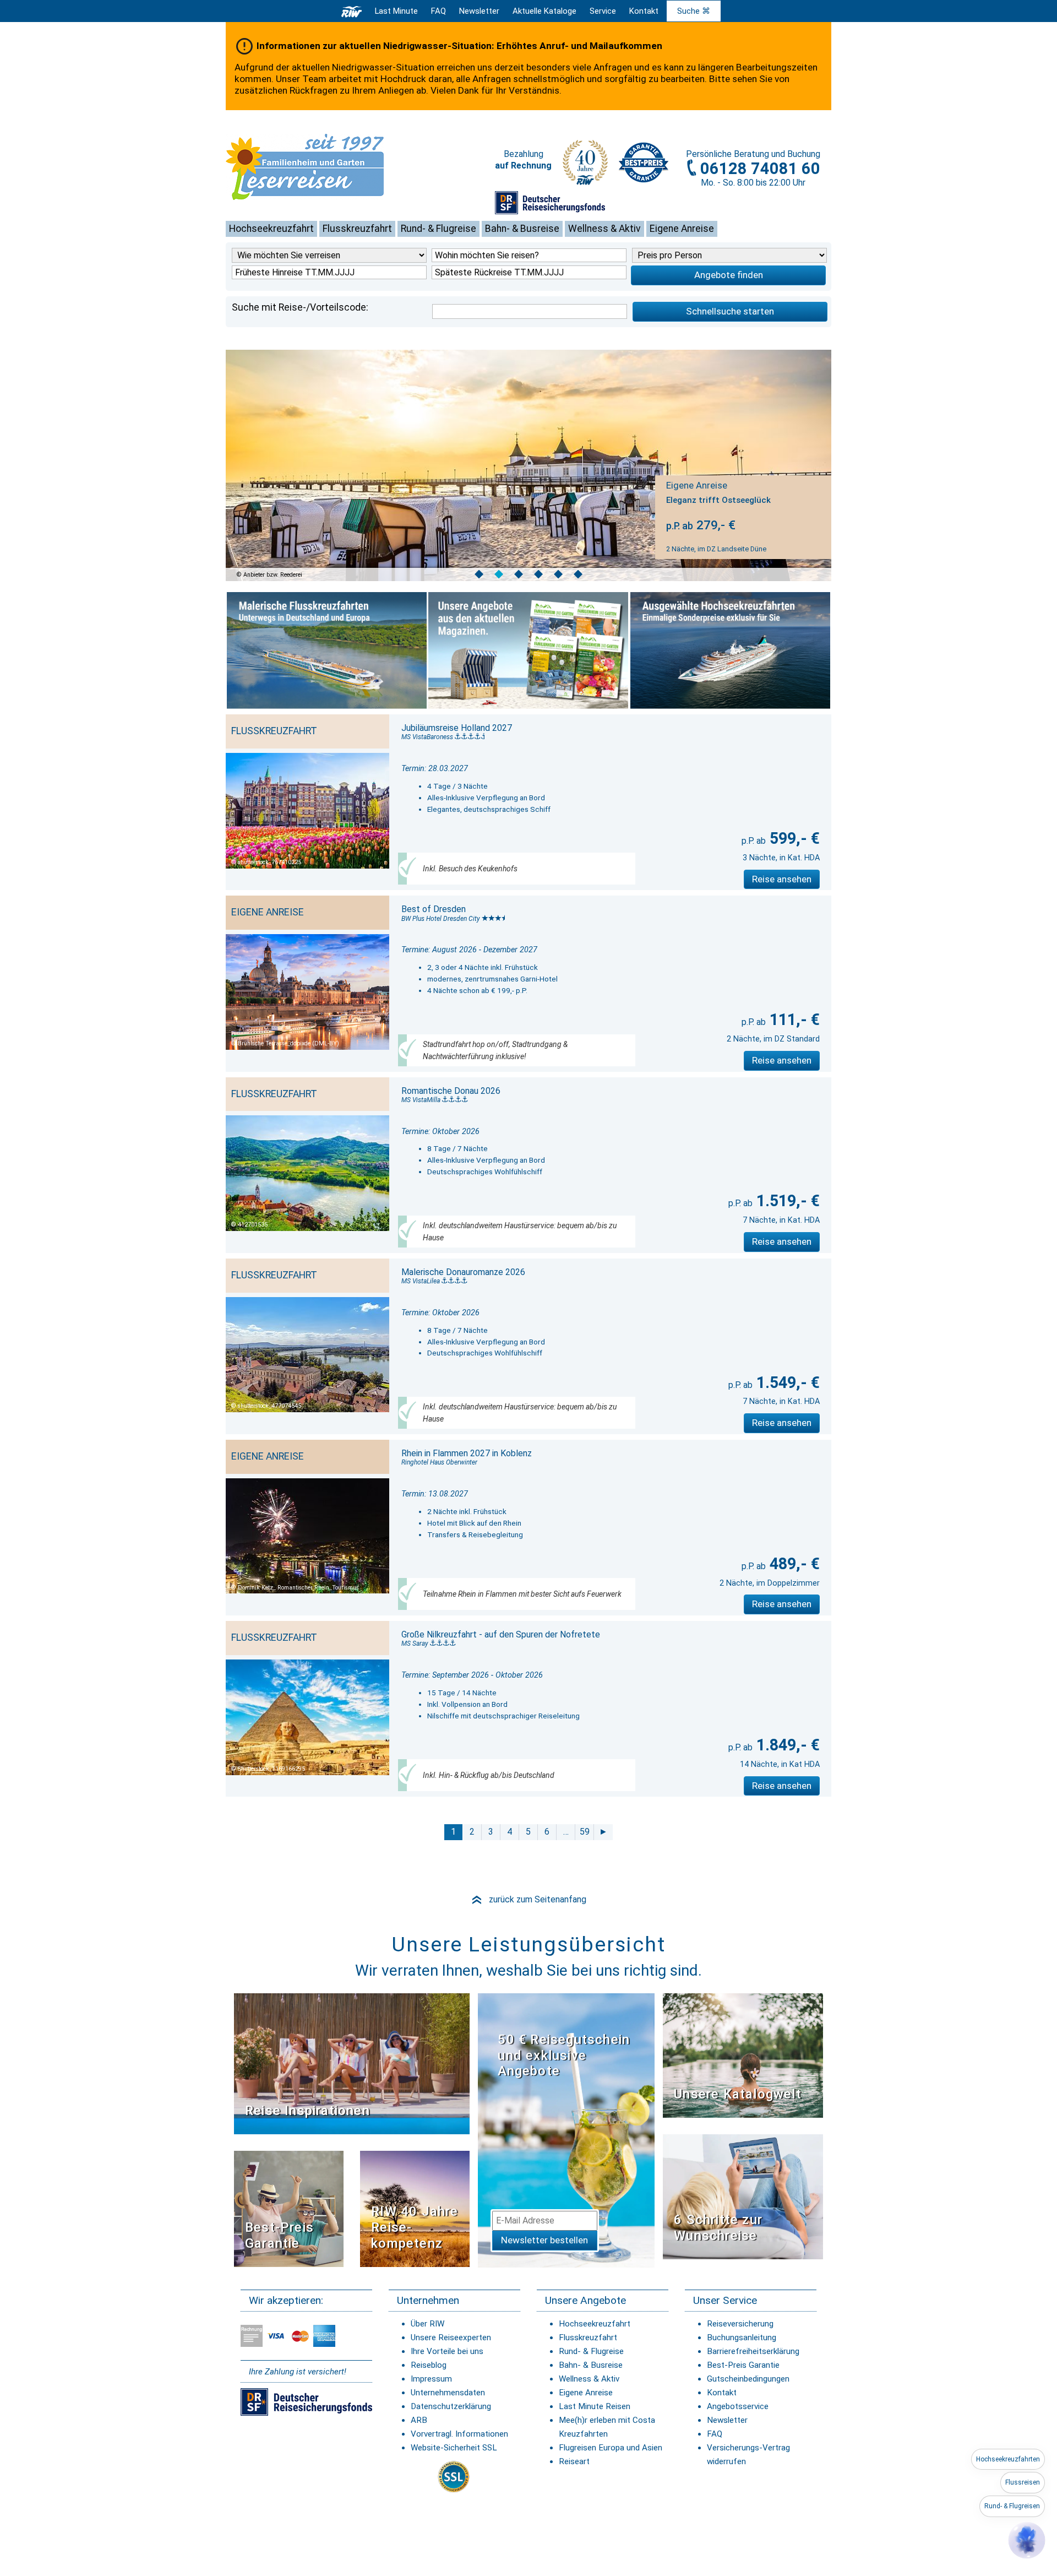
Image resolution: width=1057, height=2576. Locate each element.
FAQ (438, 11)
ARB (419, 2420)
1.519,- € (786, 1201)
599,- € (793, 838)
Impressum (431, 2379)
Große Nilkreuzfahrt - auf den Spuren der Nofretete (501, 1634)
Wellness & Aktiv (604, 229)
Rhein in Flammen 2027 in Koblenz (467, 1453)
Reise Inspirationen (307, 2111)
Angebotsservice (738, 2406)
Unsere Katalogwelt (738, 2094)
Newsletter (727, 2420)
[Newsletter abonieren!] (566, 2130)
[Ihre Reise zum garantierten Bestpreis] (644, 160)
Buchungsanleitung (742, 2338)
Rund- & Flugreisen (1012, 2506)
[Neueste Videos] (352, 2063)
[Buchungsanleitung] (743, 2196)
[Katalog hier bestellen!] (743, 2055)
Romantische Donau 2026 (451, 1091)
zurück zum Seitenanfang (528, 1899)
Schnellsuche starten (730, 311)
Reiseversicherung (740, 2324)
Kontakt (722, 2393)
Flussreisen (1023, 2482)
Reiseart (574, 2461)
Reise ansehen (782, 879)
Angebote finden (729, 275)
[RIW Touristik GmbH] (352, 11)
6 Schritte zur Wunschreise (718, 2228)
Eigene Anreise (682, 229)
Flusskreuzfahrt (357, 229)
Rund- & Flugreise (438, 229)
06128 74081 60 (760, 169)
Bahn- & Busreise (522, 229)
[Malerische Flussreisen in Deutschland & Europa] (327, 650)
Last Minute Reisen (595, 2406)
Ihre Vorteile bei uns (447, 2351)
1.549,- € (786, 1382)
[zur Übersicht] (322, 167)
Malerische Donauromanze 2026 (463, 1272)
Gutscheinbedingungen (748, 2379)
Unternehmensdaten (448, 2393)
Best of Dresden (434, 909)
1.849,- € (786, 1745)
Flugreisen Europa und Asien (611, 2448)
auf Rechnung (523, 166)
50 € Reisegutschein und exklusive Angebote (564, 2056)
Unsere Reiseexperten (451, 2338)
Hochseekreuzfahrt (271, 229)
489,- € (793, 1564)
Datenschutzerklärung (451, 2406)
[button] (1027, 2540)
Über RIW (427, 2324)
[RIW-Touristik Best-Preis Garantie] (289, 2208)
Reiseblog (429, 2365)
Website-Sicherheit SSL (454, 2448)
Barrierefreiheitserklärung (753, 2351)
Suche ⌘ (694, 11)
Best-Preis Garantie (279, 2235)
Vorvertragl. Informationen (459, 2434)
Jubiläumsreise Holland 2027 (457, 728)
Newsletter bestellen (544, 2240)
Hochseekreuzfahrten (1008, 2459)
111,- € (793, 1019)
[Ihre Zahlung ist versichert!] (550, 202)
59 (585, 1832)
